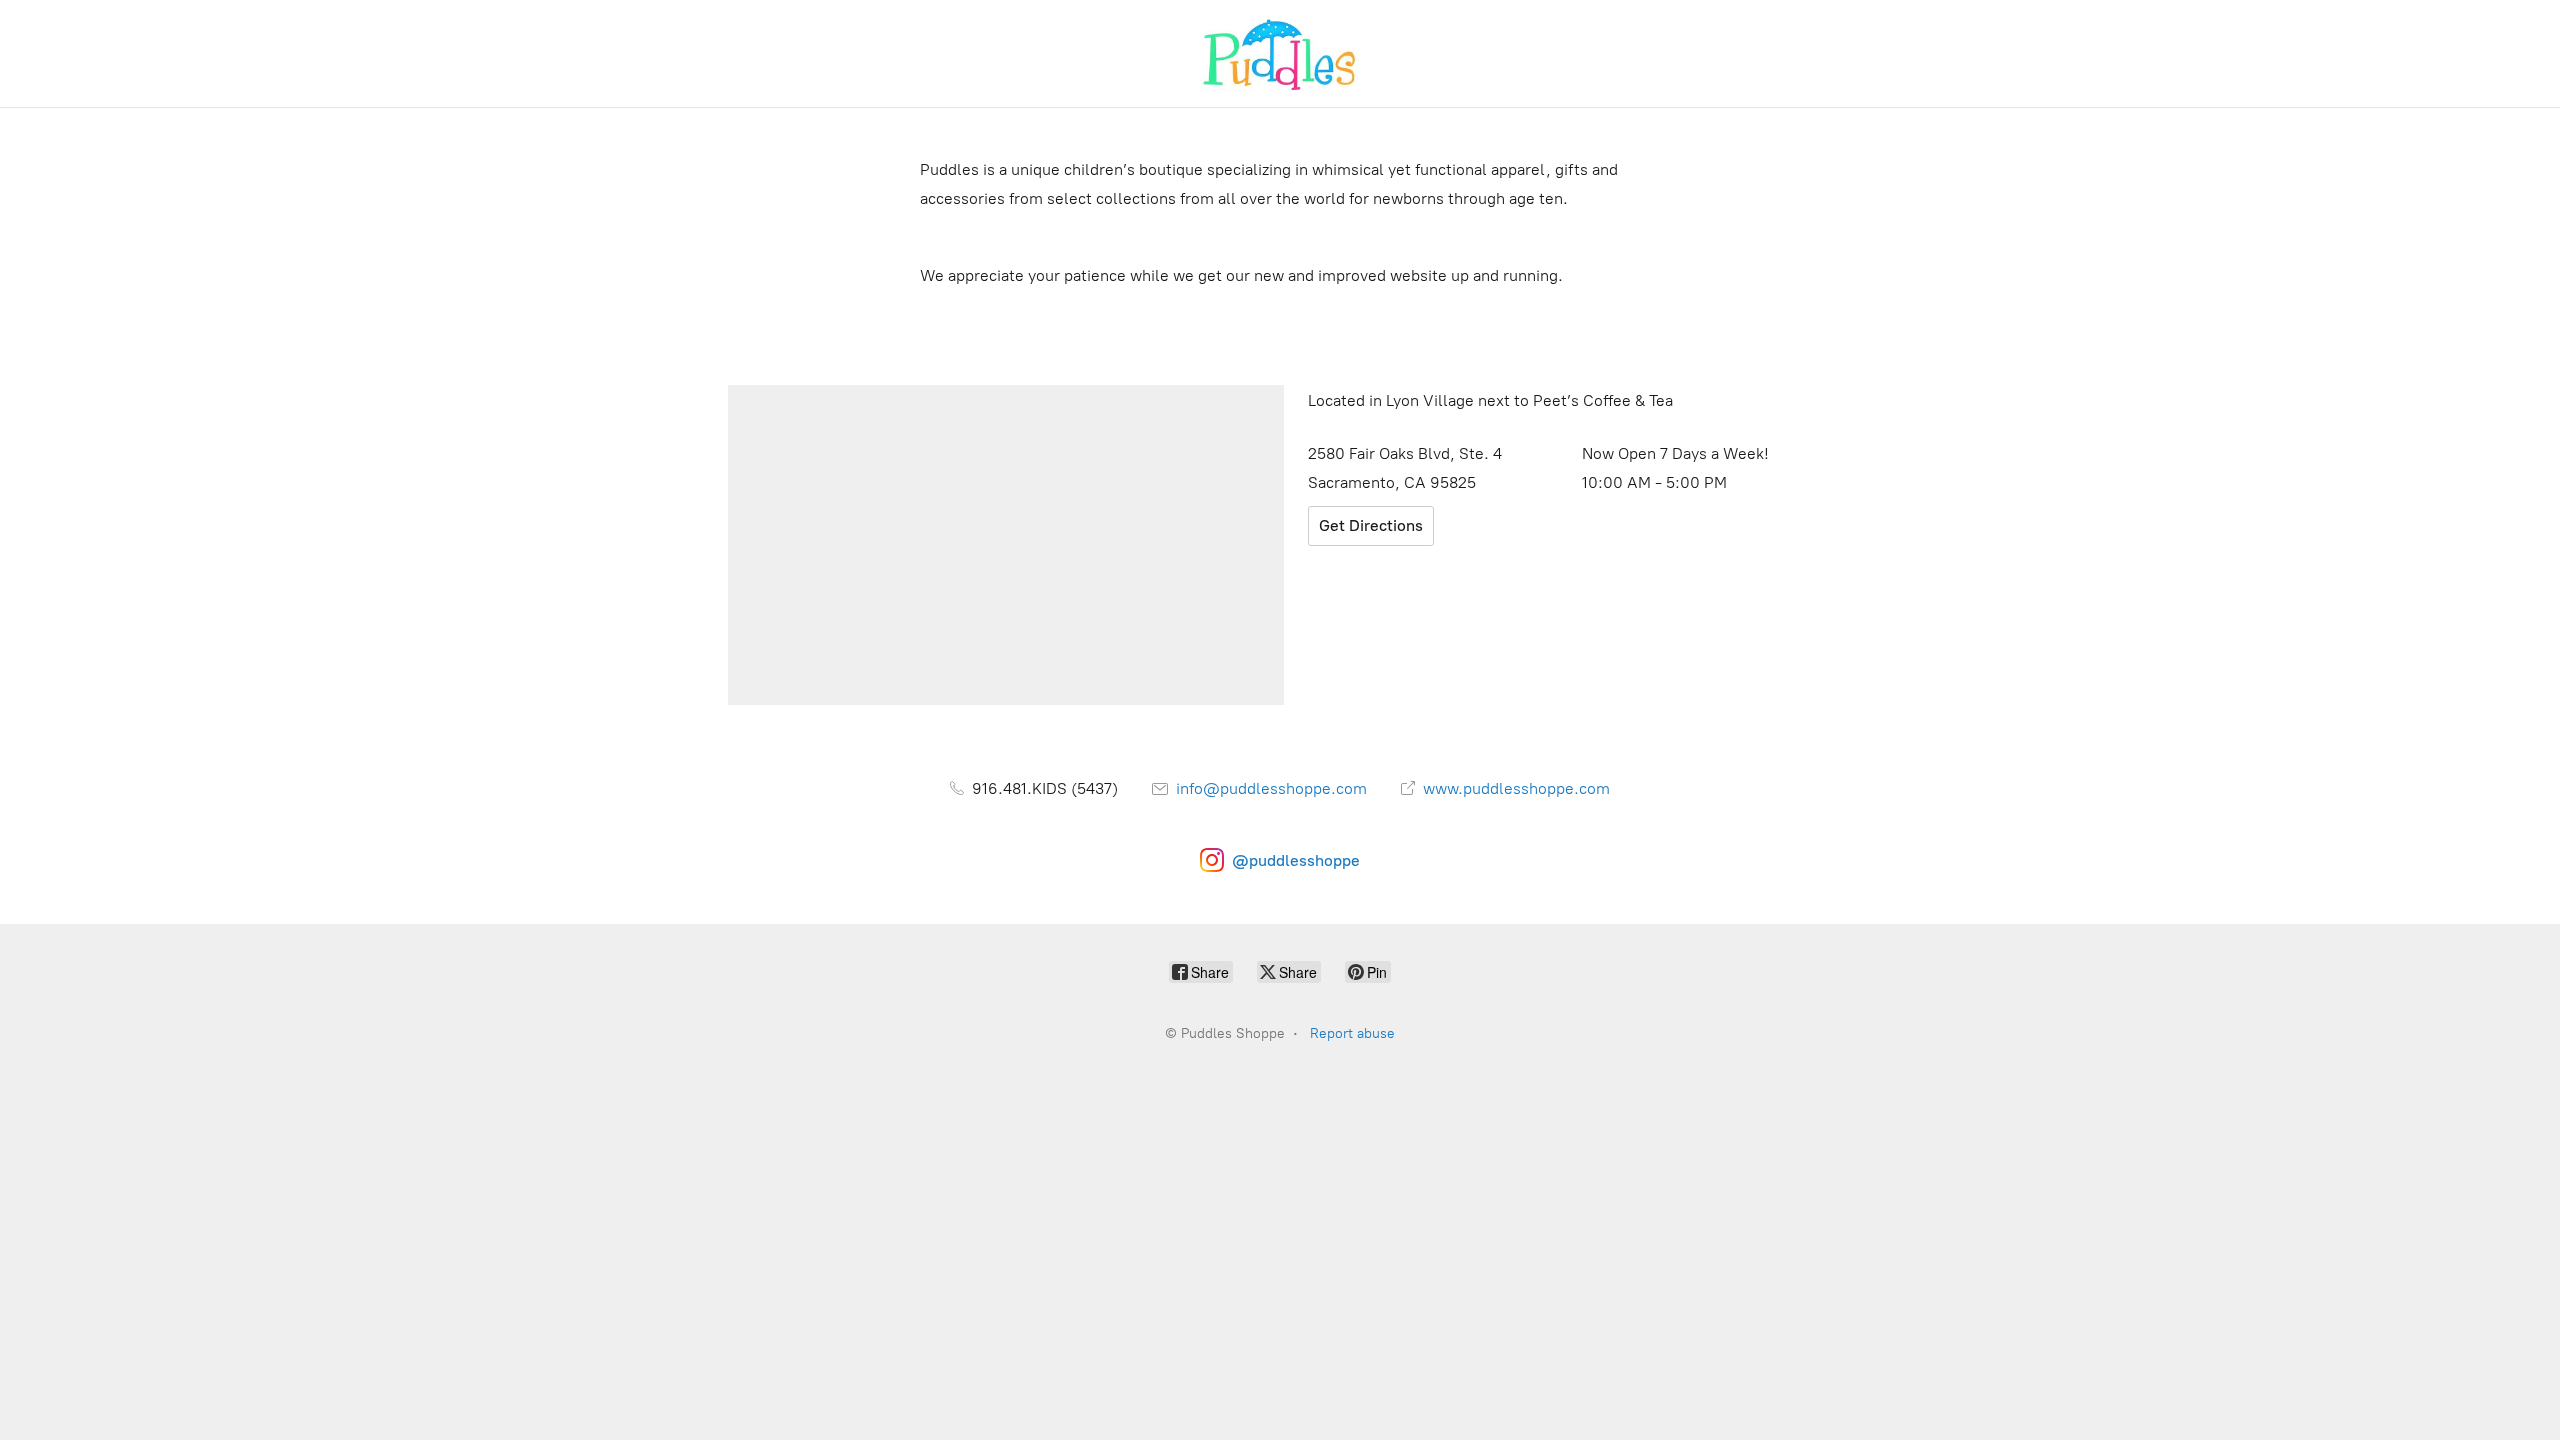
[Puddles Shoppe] (1280, 53)
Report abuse (1352, 1033)
